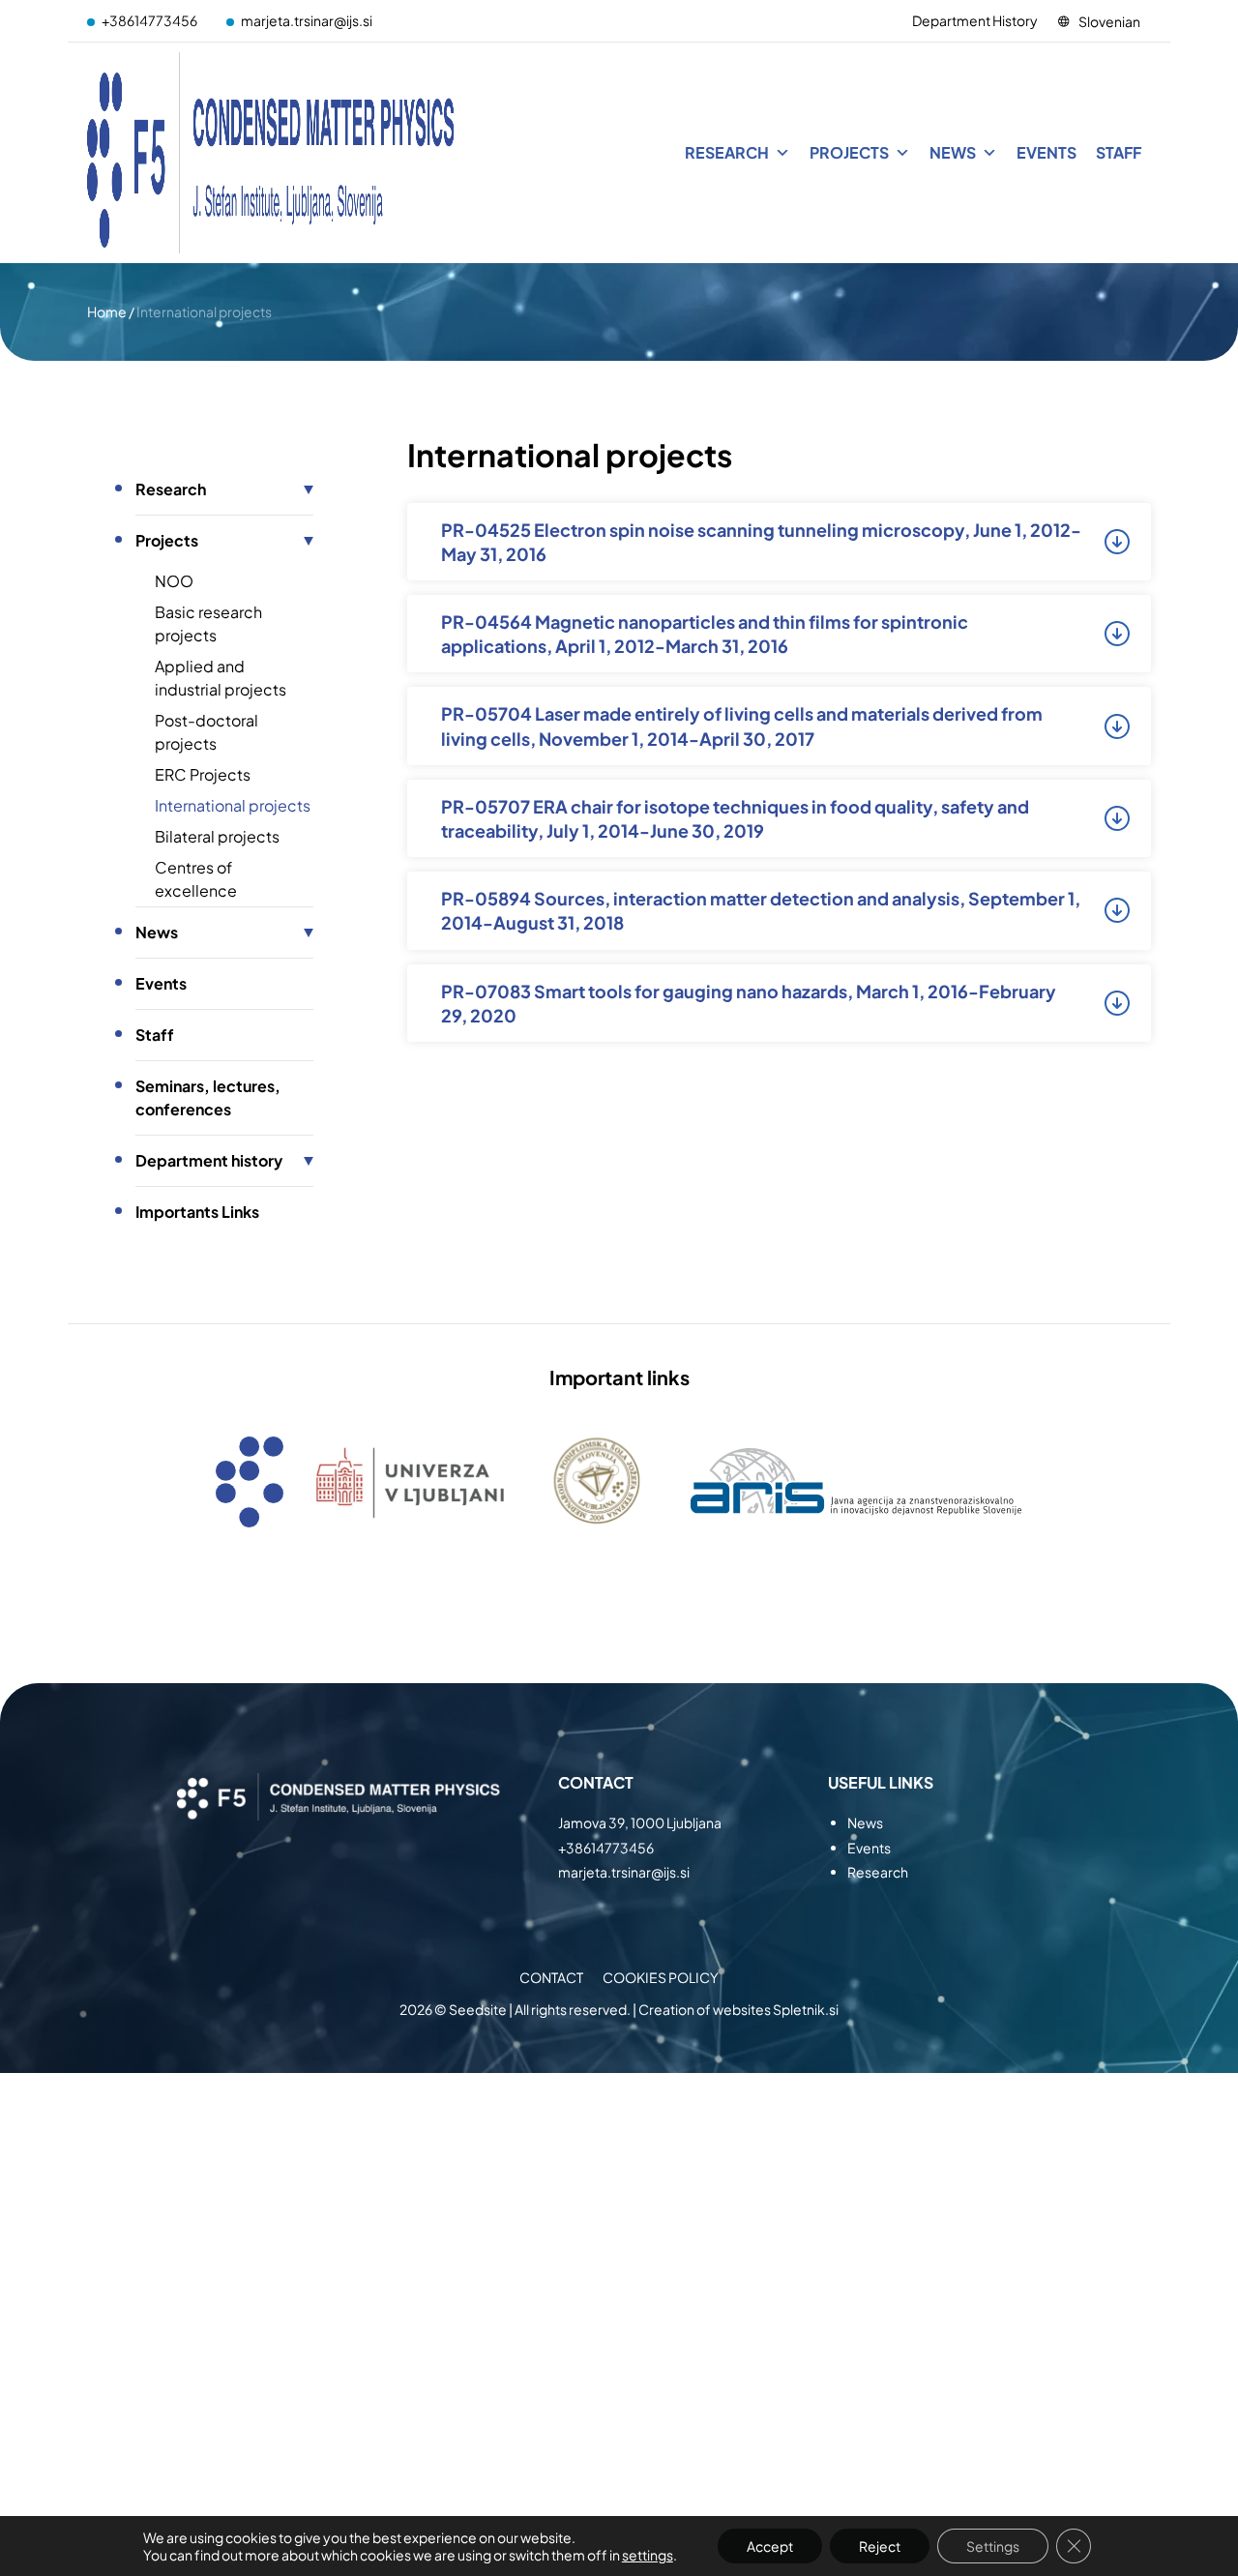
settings (648, 2555)
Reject (880, 2546)
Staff (1119, 152)
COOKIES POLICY (661, 1977)
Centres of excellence (196, 879)
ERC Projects (203, 774)
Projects (849, 152)
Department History (975, 20)
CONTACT (551, 1977)
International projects (233, 805)
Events (1046, 152)
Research (727, 152)
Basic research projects (208, 623)
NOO (174, 581)
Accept (770, 2546)
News (953, 152)
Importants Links (197, 1212)
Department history (209, 1160)
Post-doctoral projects (206, 732)
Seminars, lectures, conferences (208, 1097)
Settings (993, 2546)
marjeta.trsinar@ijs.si (307, 20)
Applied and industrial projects (221, 678)
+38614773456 (149, 20)
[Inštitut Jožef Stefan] (271, 153)
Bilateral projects (217, 836)
